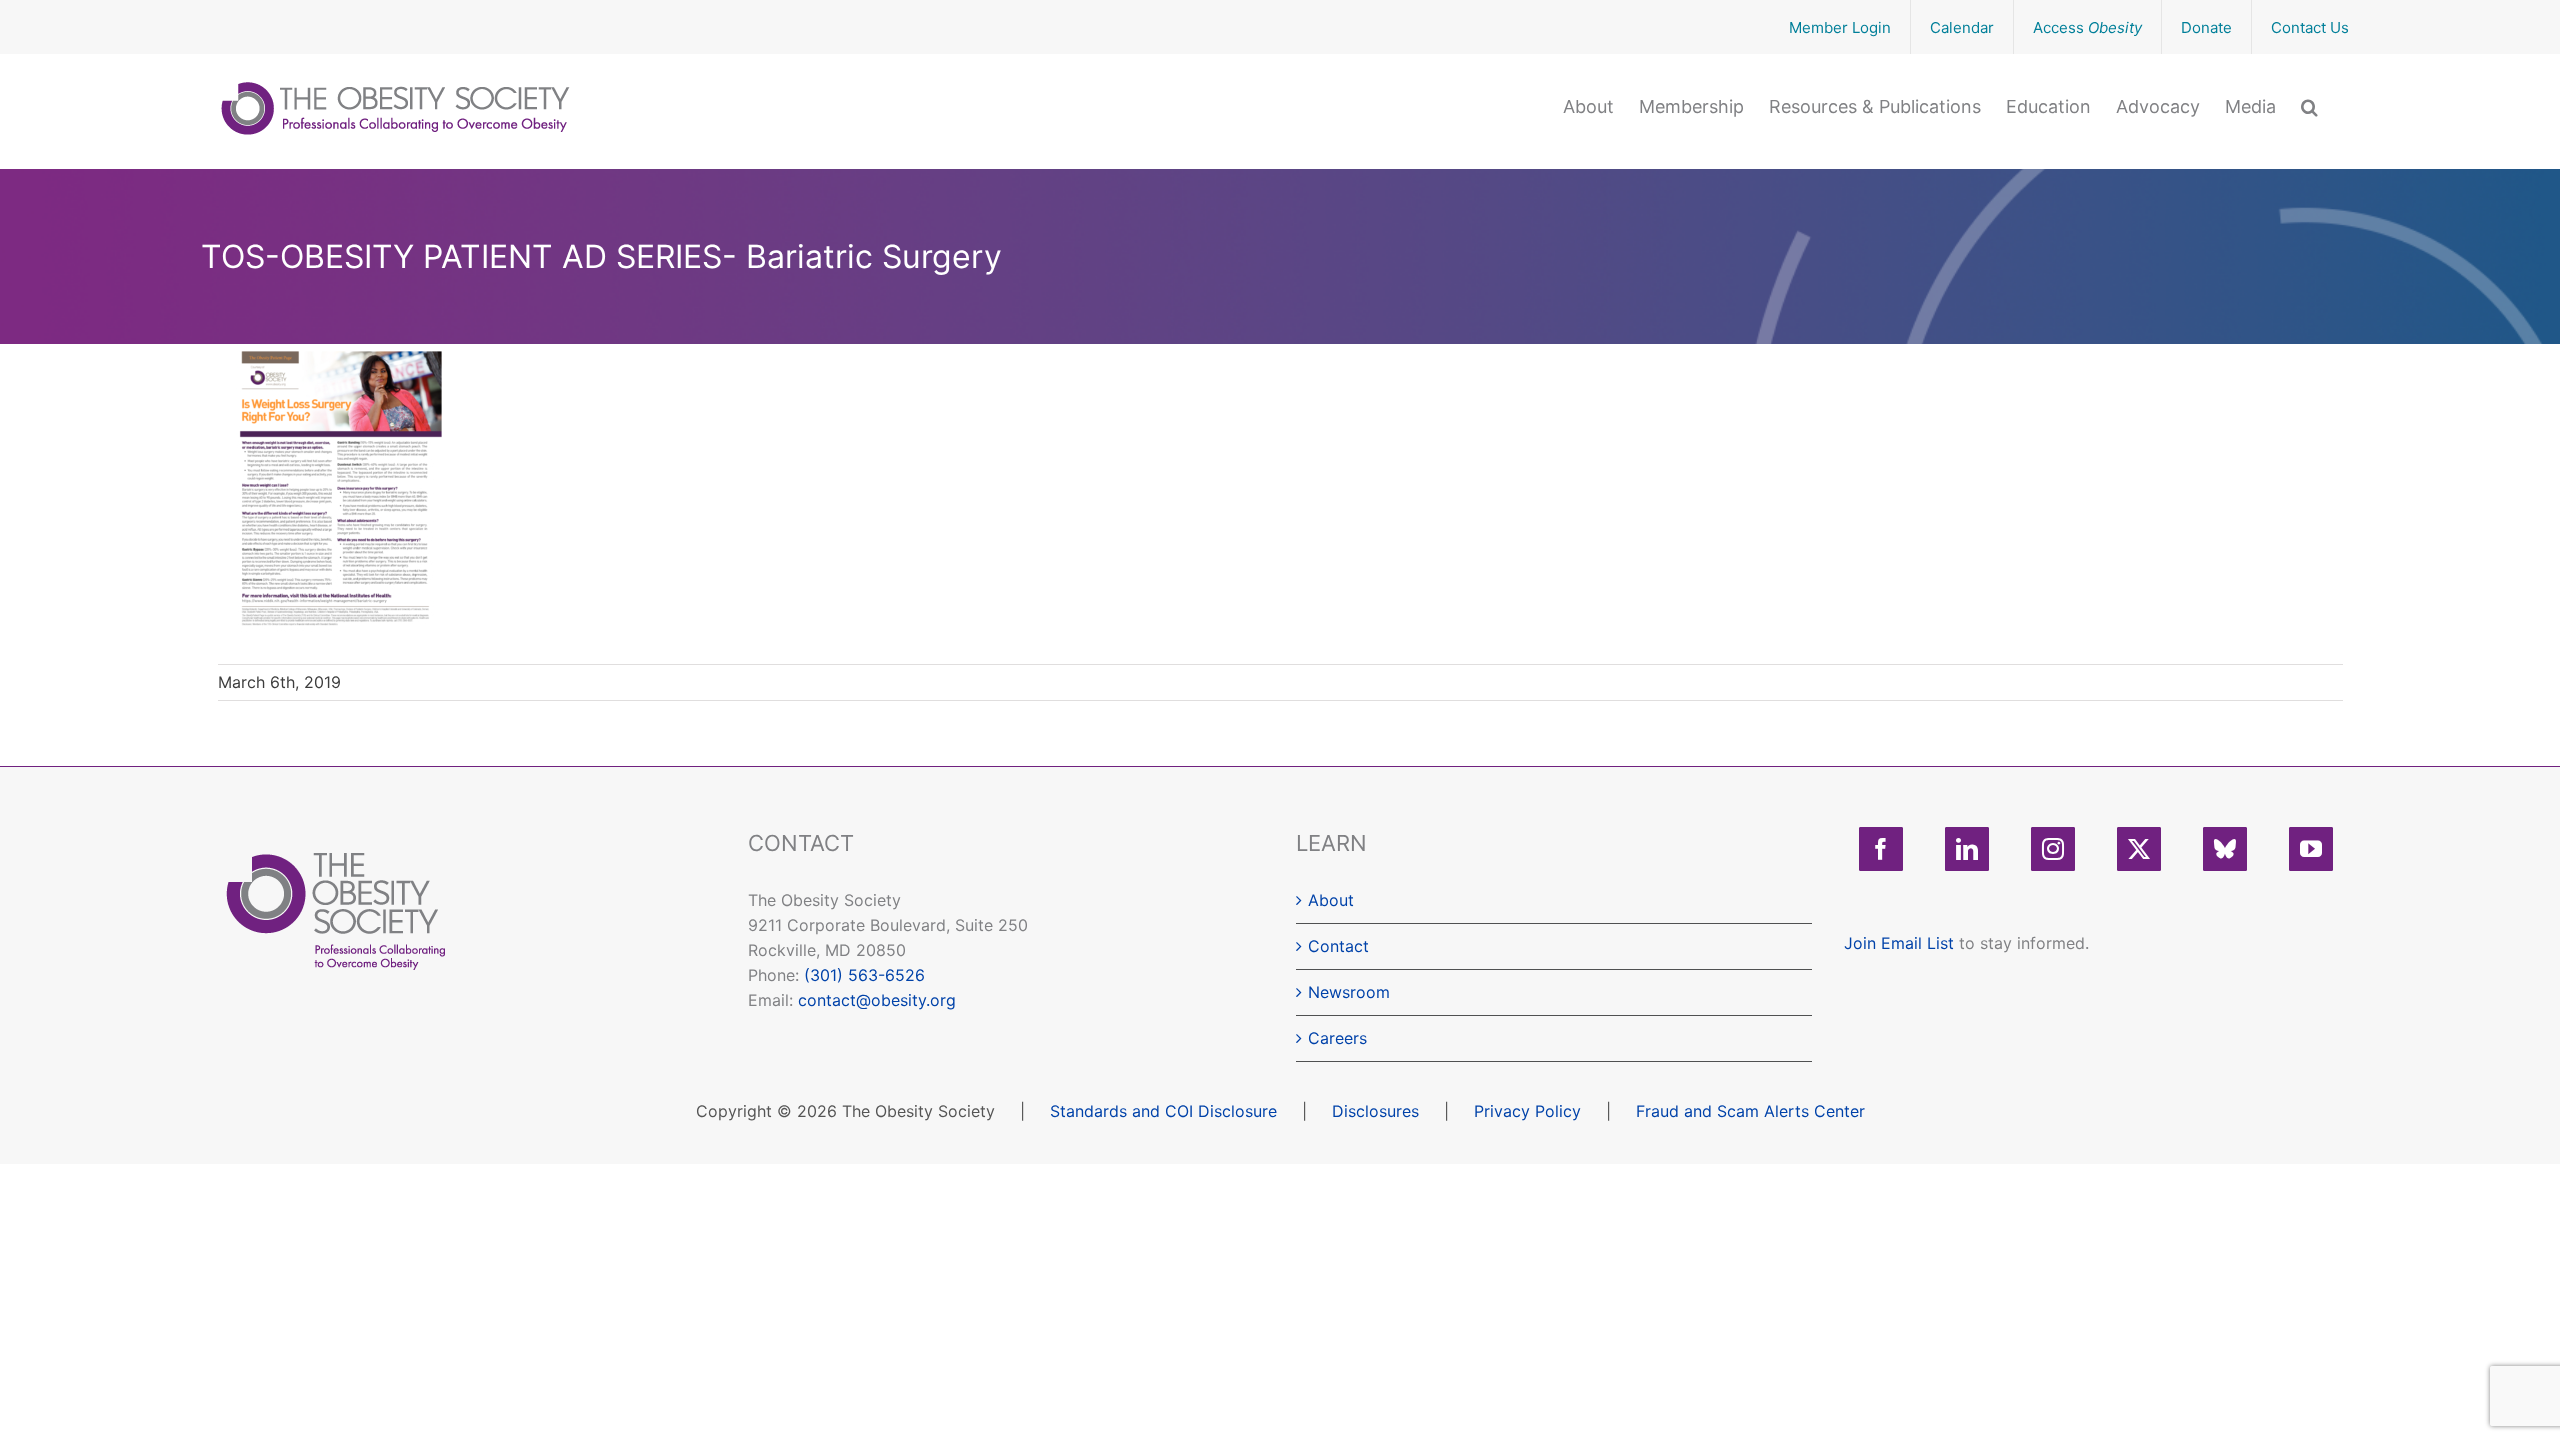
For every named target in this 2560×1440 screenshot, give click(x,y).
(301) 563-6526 (864, 975)
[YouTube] (2311, 849)
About (1331, 900)
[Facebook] (1881, 849)
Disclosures (1375, 1111)
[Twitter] (2139, 849)
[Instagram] (2053, 849)
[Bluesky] (2225, 849)
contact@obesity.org (877, 1000)
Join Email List (1899, 943)
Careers (1337, 1038)
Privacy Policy (1527, 1111)
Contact (1338, 946)
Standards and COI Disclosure (1163, 1111)
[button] (2309, 105)
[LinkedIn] (1967, 849)
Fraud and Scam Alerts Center (1750, 1111)
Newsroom (1349, 992)
